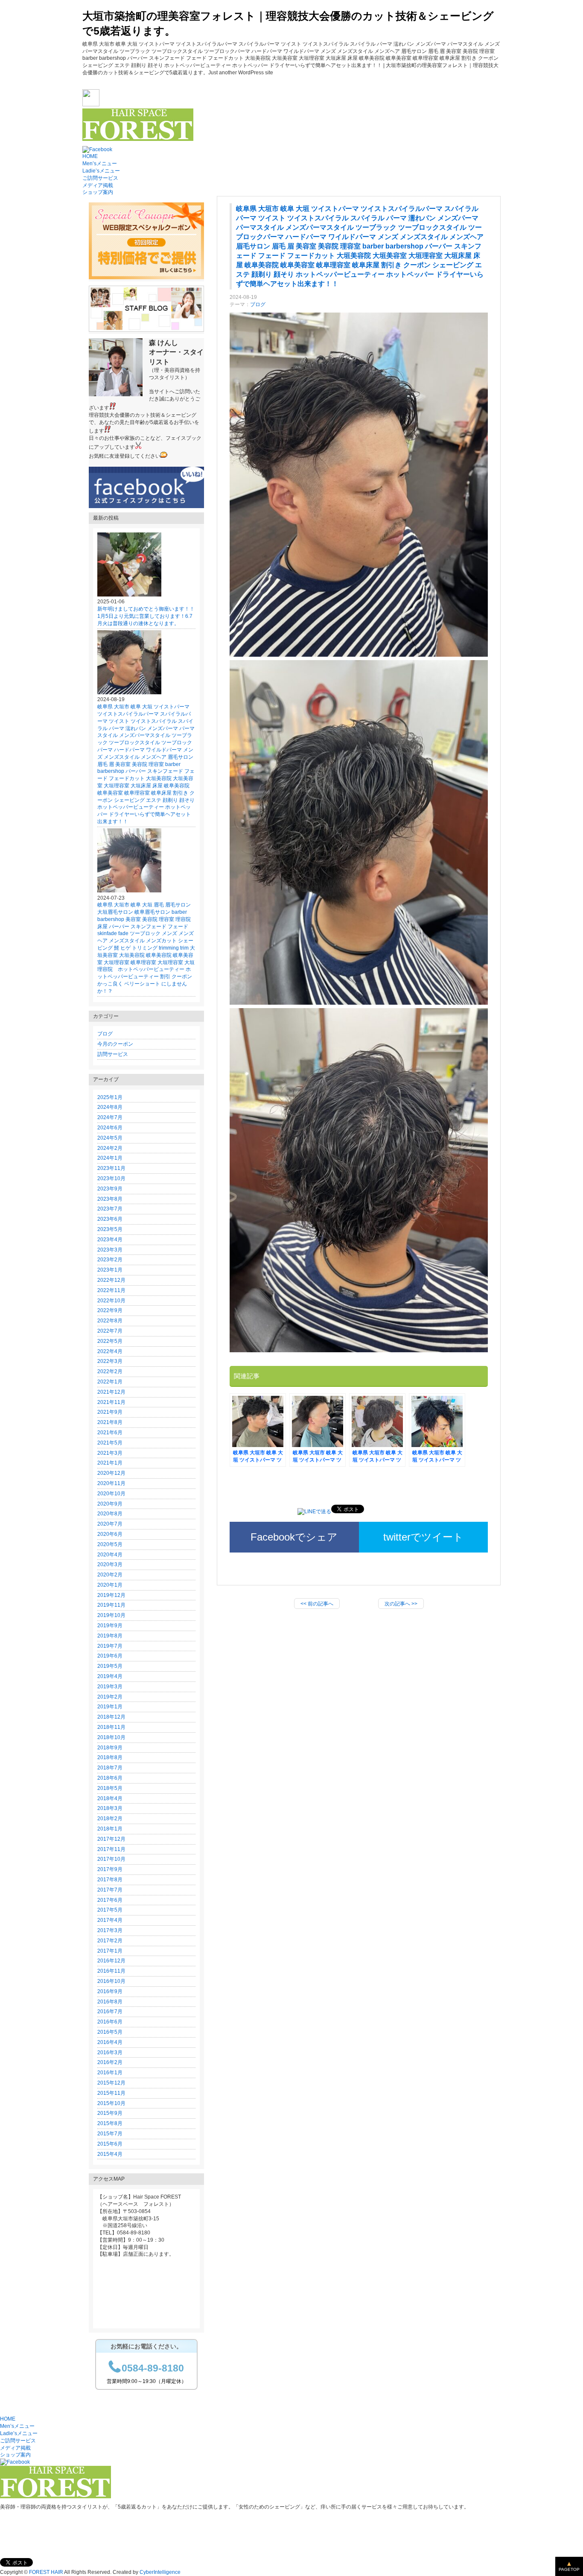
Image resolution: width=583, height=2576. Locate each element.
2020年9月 (110, 1504)
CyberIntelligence (160, 2572)
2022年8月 (110, 1321)
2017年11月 (111, 1849)
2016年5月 (110, 2032)
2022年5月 (110, 1341)
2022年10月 (111, 1301)
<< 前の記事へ (317, 1604)
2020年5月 (110, 1544)
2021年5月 (110, 1443)
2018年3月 (110, 1808)
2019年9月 (110, 1626)
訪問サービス (113, 1054)
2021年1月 (110, 1463)
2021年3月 (110, 1453)
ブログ (258, 304)
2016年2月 (110, 2062)
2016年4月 (110, 2042)
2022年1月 (110, 1382)
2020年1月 (110, 1585)
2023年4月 (110, 1240)
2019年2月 (110, 1697)
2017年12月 (111, 1839)
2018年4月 (110, 1798)
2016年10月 (111, 1981)
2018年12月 (111, 1717)
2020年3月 (110, 1564)
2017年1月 (110, 1951)
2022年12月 (111, 1280)
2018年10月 (111, 1737)
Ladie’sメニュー (101, 171)
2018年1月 (110, 1829)
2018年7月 (110, 1768)
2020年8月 (110, 1514)
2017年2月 (110, 1941)
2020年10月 (111, 1494)
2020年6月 (110, 1534)
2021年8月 (110, 1422)
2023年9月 (110, 1189)
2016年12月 (111, 1961)
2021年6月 (110, 1433)
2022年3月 (110, 1361)
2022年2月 (110, 1371)
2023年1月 (110, 1270)
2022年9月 (110, 1310)
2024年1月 (110, 1158)
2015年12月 (111, 2083)
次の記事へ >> (401, 1604)
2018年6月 (110, 1778)
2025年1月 (110, 1097)
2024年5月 (110, 1138)
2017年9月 (110, 1869)
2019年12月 (111, 1595)
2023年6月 (110, 1219)
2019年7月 (110, 1646)
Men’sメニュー (100, 164)
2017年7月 (110, 1890)
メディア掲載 (98, 185)
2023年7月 (110, 1209)
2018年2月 (110, 1819)
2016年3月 (110, 2053)
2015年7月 (110, 2134)
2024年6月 (110, 1128)
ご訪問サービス (100, 178)
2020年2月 (110, 1575)
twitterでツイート (423, 1537)
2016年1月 (110, 2073)
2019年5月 (110, 1666)
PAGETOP (569, 2569)
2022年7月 (110, 1331)
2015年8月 (110, 2123)
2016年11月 (111, 1971)
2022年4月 (110, 1351)
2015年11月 (111, 2093)
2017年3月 (110, 1930)
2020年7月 (110, 1524)
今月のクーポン (115, 1044)
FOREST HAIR (46, 2572)
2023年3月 (110, 1250)
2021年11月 (111, 1402)
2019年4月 (110, 1676)
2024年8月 (110, 1107)
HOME (90, 156)
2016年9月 (110, 1991)
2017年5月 (110, 1910)
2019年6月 (110, 1656)
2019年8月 (110, 1636)
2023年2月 (110, 1260)
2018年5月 (110, 1788)
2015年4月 (110, 2154)
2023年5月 (110, 1229)
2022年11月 (111, 1290)
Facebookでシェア (294, 1537)
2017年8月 (110, 1880)
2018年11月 (111, 1727)
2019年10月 (111, 1615)
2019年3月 (110, 1687)
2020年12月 (111, 1473)
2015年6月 (110, 2144)
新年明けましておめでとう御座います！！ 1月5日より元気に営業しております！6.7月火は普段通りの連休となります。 (149, 616)
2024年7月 (110, 1117)
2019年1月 (110, 1707)
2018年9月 (110, 1748)
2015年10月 (111, 2103)
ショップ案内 (98, 192)
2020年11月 (111, 1483)
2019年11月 (111, 1605)
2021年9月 (110, 1412)
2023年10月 (111, 1178)
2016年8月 (110, 2002)
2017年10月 (111, 1859)
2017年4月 (110, 1920)
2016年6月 (110, 2022)
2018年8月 (110, 1757)
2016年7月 (110, 2012)
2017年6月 (110, 1900)
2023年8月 (110, 1199)
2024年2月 (110, 1148)
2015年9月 (110, 2113)
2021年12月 (111, 1392)
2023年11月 (111, 1168)
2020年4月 (110, 1555)
